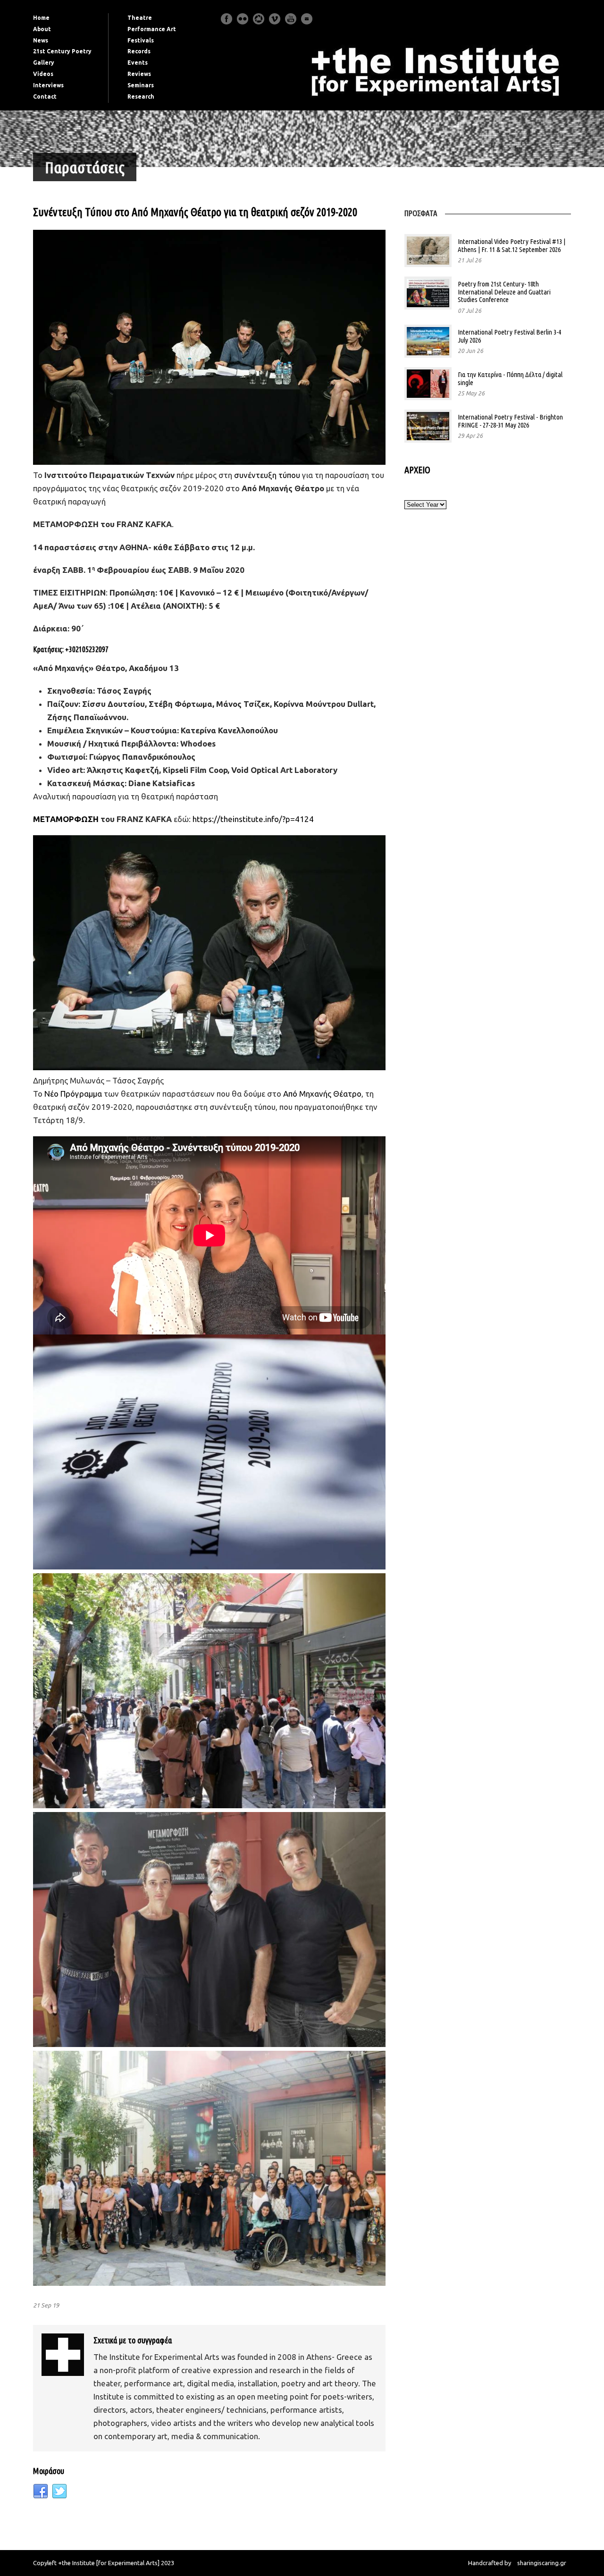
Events (138, 63)
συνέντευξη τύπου (267, 475)
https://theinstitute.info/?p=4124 (253, 819)
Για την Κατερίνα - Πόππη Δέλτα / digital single (510, 378)
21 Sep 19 (46, 2305)
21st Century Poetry (62, 51)
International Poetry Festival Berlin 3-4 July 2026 (509, 336)
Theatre (140, 18)
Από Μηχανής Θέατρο (322, 1094)
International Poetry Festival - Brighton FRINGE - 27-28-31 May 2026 (510, 421)
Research (141, 96)
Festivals (141, 40)
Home (41, 18)
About (42, 29)
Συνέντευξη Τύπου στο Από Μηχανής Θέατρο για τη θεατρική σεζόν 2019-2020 (195, 212)
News (41, 40)
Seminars (141, 85)
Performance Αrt (152, 29)
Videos (43, 74)
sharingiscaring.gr (542, 2563)
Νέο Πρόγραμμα (74, 1094)
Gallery (44, 63)
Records (139, 51)
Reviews (139, 74)
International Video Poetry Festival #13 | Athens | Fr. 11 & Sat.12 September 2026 (512, 245)
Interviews (48, 85)
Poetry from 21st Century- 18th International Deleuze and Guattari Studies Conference (504, 292)
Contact (45, 96)
